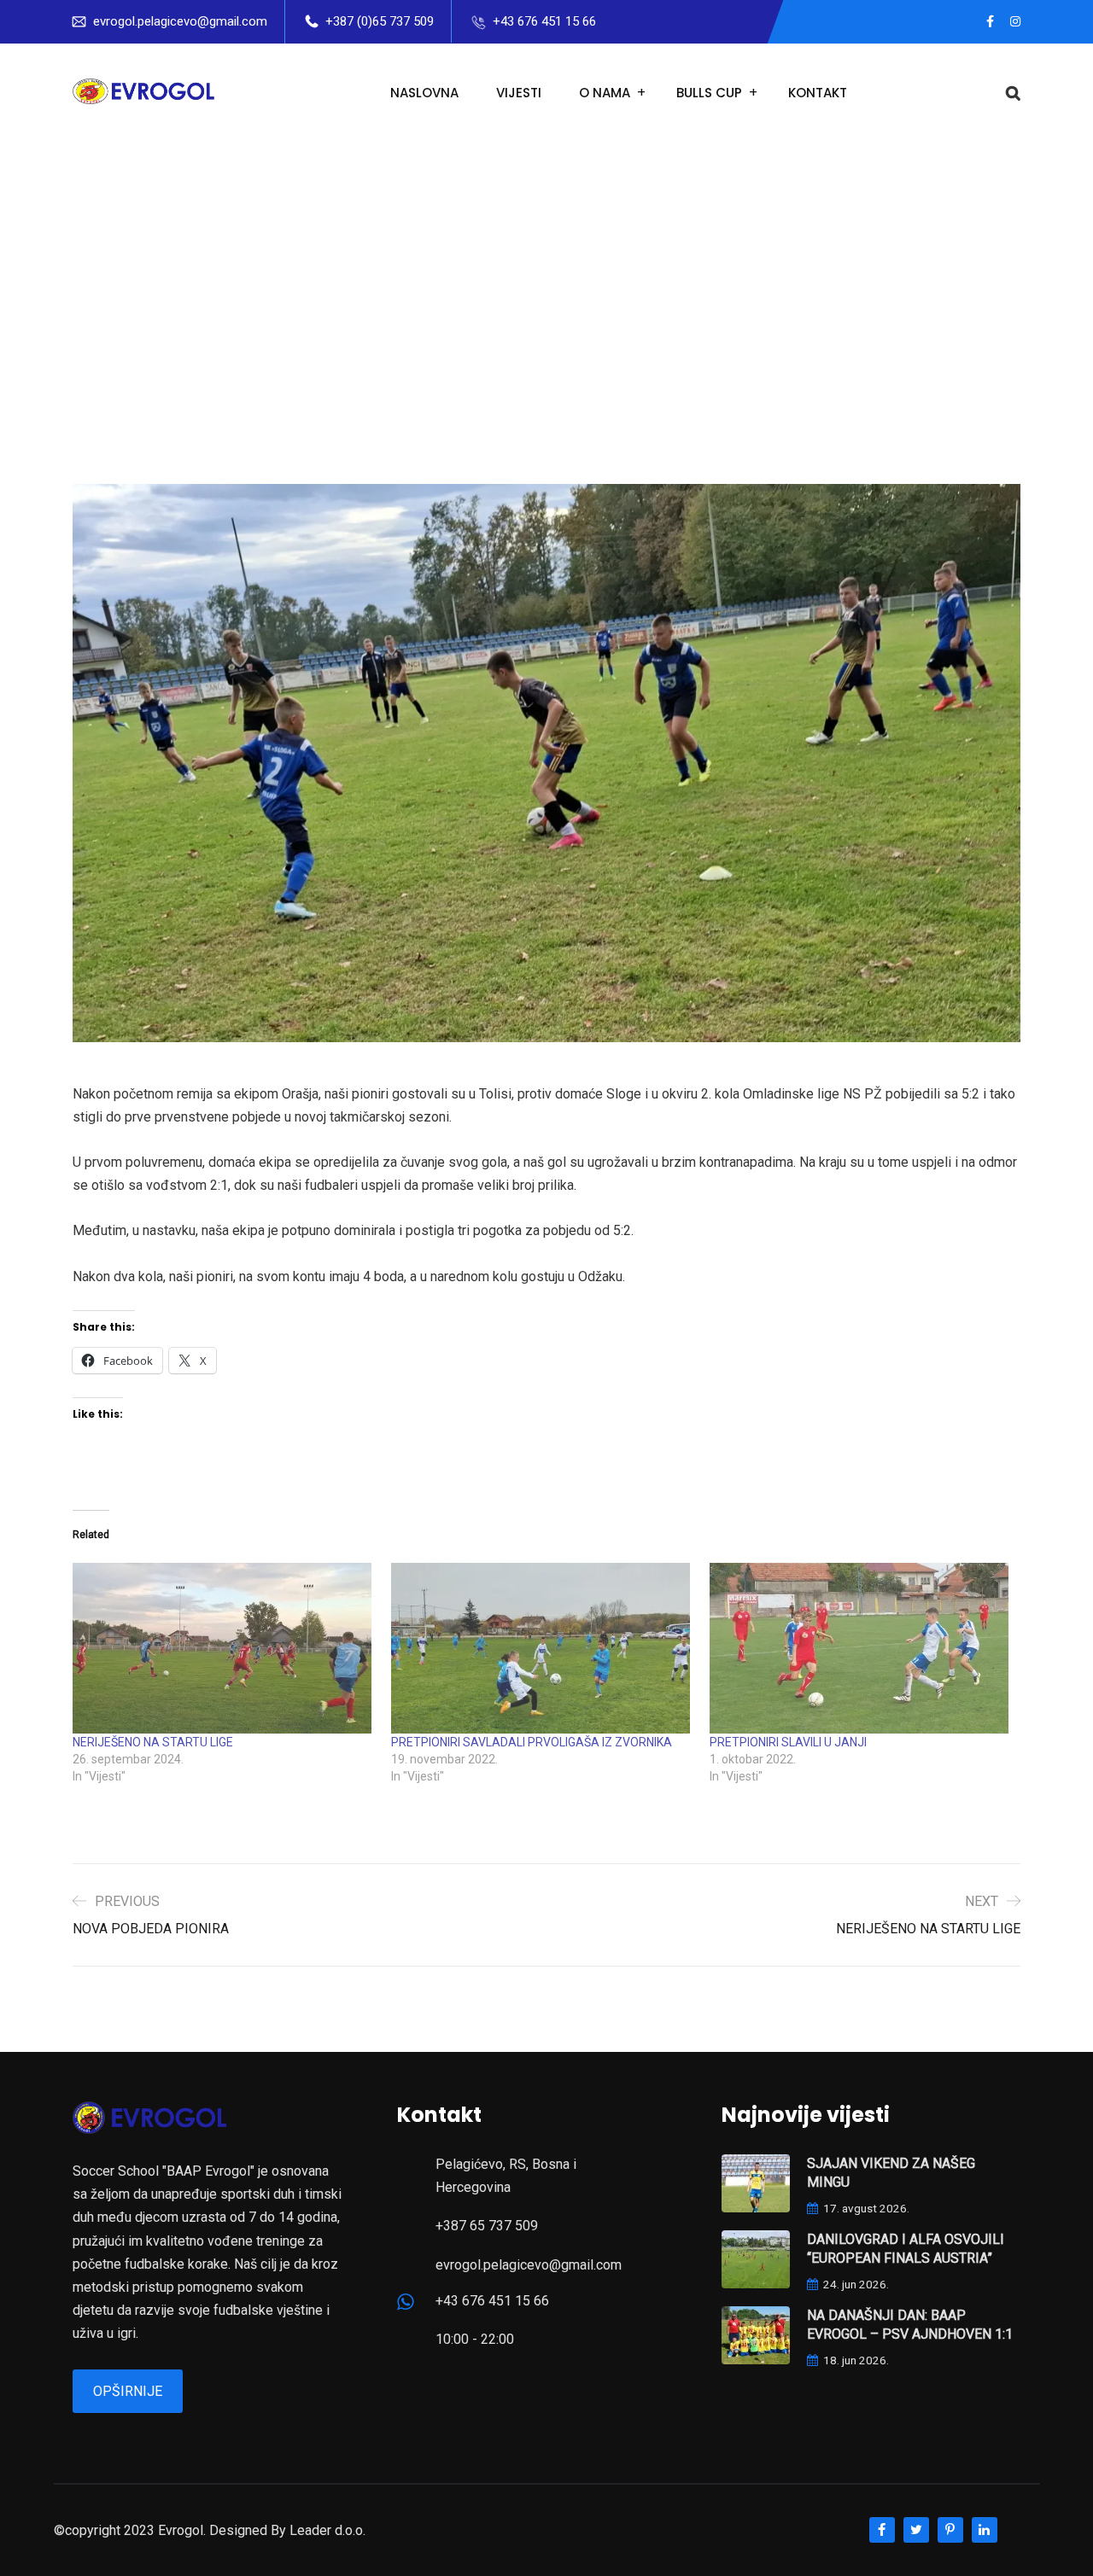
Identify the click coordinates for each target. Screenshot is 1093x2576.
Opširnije (128, 2391)
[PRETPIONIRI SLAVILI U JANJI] (860, 1648)
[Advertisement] (546, 271)
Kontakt (818, 93)
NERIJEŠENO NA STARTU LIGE (153, 1742)
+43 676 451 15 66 (544, 21)
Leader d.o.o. (327, 2530)
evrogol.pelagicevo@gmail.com (180, 21)
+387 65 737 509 (487, 2226)
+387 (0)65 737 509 (380, 21)
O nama (605, 93)
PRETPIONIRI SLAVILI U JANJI (788, 1742)
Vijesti (519, 93)
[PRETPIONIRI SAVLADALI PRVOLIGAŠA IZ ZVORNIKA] (542, 1648)
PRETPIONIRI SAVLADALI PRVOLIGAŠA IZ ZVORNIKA (532, 1742)
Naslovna (424, 93)
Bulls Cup (709, 93)
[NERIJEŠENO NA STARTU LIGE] (223, 1648)
